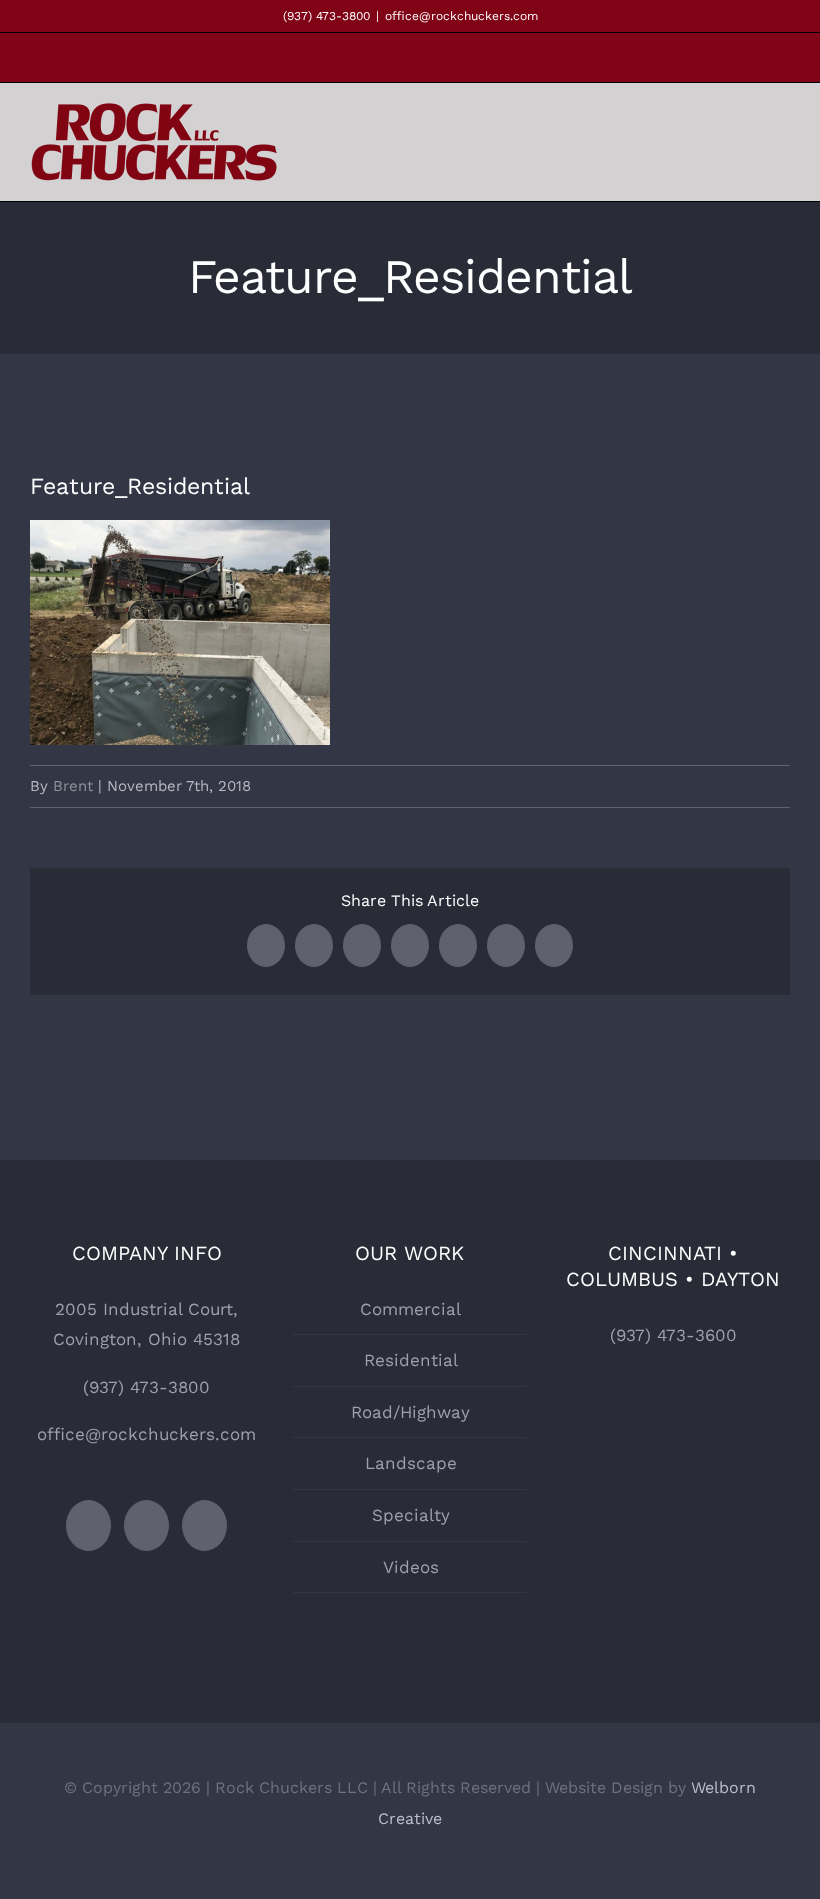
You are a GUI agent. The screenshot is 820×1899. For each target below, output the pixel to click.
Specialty (411, 1515)
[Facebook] (88, 1525)
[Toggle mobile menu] (782, 146)
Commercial (410, 1309)
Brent (73, 786)
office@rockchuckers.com (461, 16)
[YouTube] (204, 1525)
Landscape (411, 1463)
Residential (411, 1360)
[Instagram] (146, 1525)
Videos (411, 1567)
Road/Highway (410, 1412)
